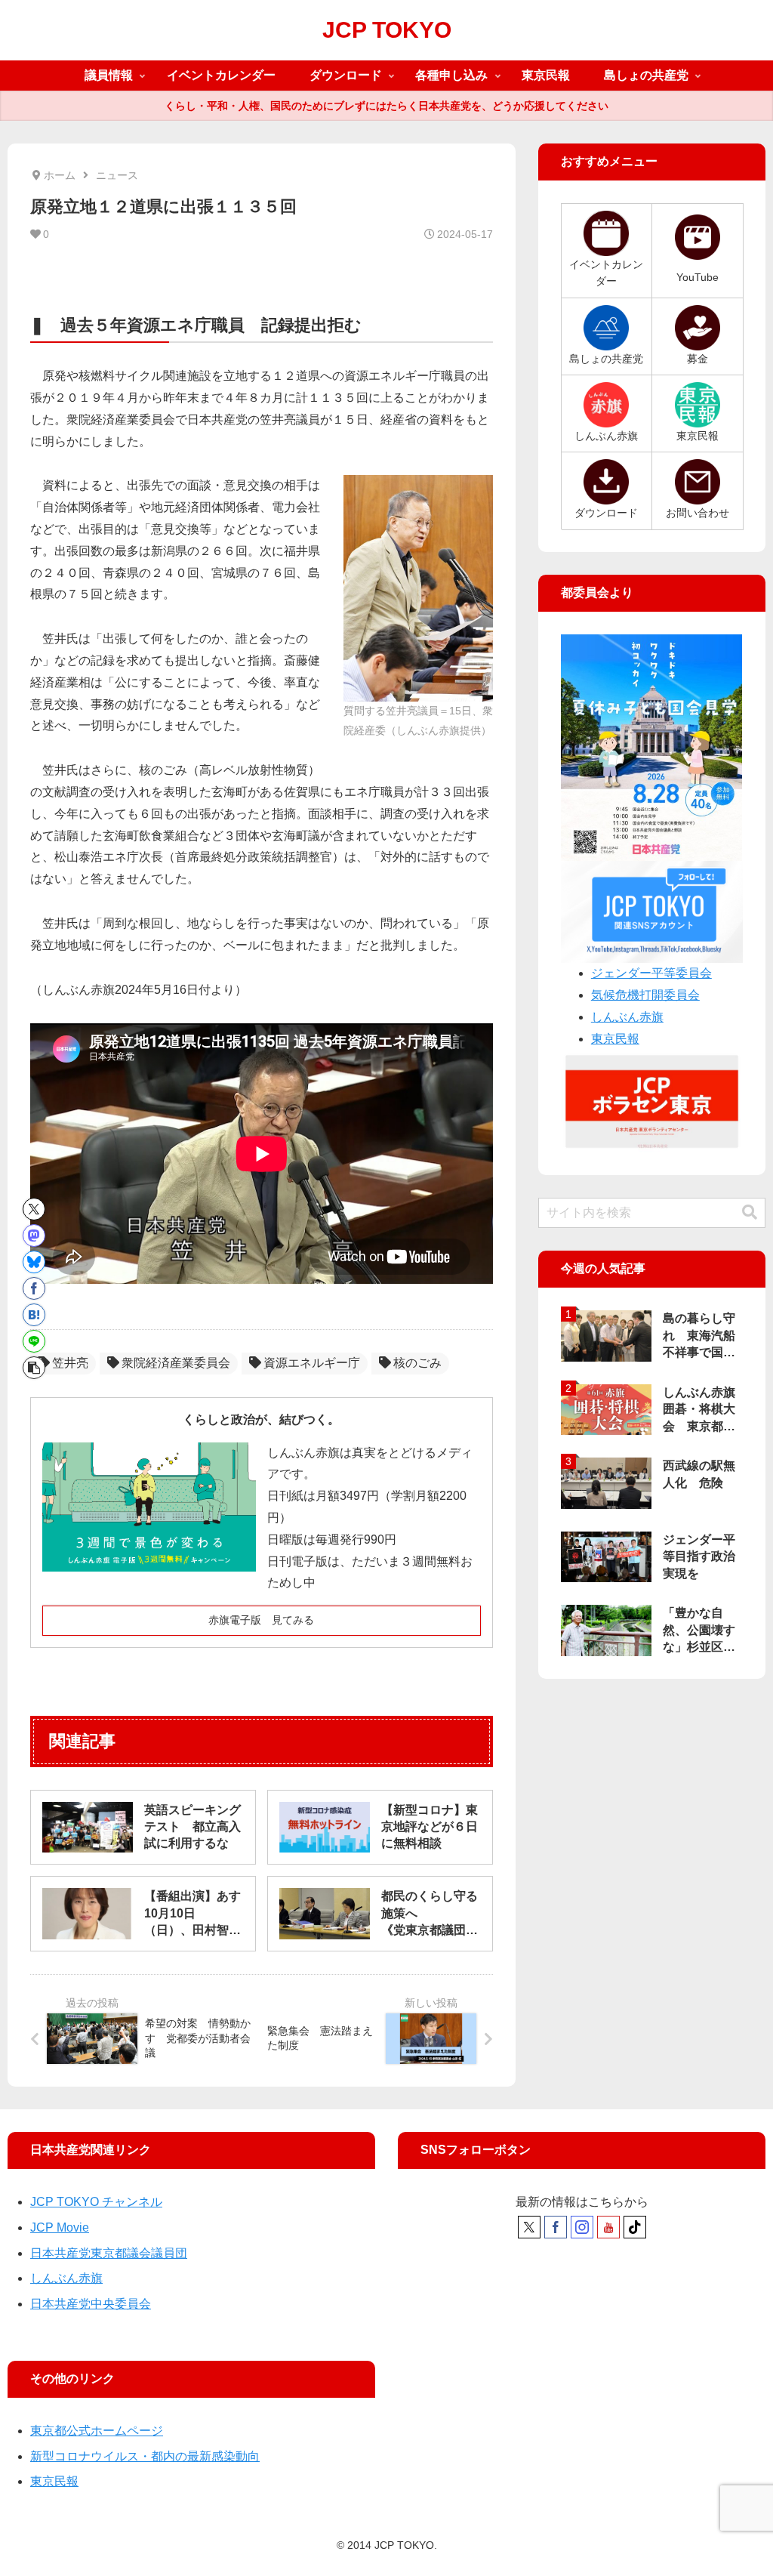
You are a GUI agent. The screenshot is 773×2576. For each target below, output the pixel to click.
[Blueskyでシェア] (34, 1262)
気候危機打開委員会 (645, 995)
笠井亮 (70, 1363)
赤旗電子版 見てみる (261, 1620)
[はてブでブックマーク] (34, 1315)
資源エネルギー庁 (312, 1363)
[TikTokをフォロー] (635, 2227)
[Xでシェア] (34, 1209)
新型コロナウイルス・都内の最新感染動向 (145, 2456)
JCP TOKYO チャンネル (96, 2202)
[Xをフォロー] (529, 2227)
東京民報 (615, 1039)
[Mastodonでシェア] (34, 1236)
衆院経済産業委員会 (176, 1363)
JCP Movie (60, 2227)
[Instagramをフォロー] (582, 2227)
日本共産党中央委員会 (91, 2304)
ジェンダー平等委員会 (651, 973)
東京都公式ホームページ (97, 2431)
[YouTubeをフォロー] (608, 2227)
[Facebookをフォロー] (556, 2227)
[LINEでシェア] (34, 1341)
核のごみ (417, 1363)
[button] (34, 1368)
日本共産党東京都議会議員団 (109, 2253)
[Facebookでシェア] (34, 1288)
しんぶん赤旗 (627, 1017)
